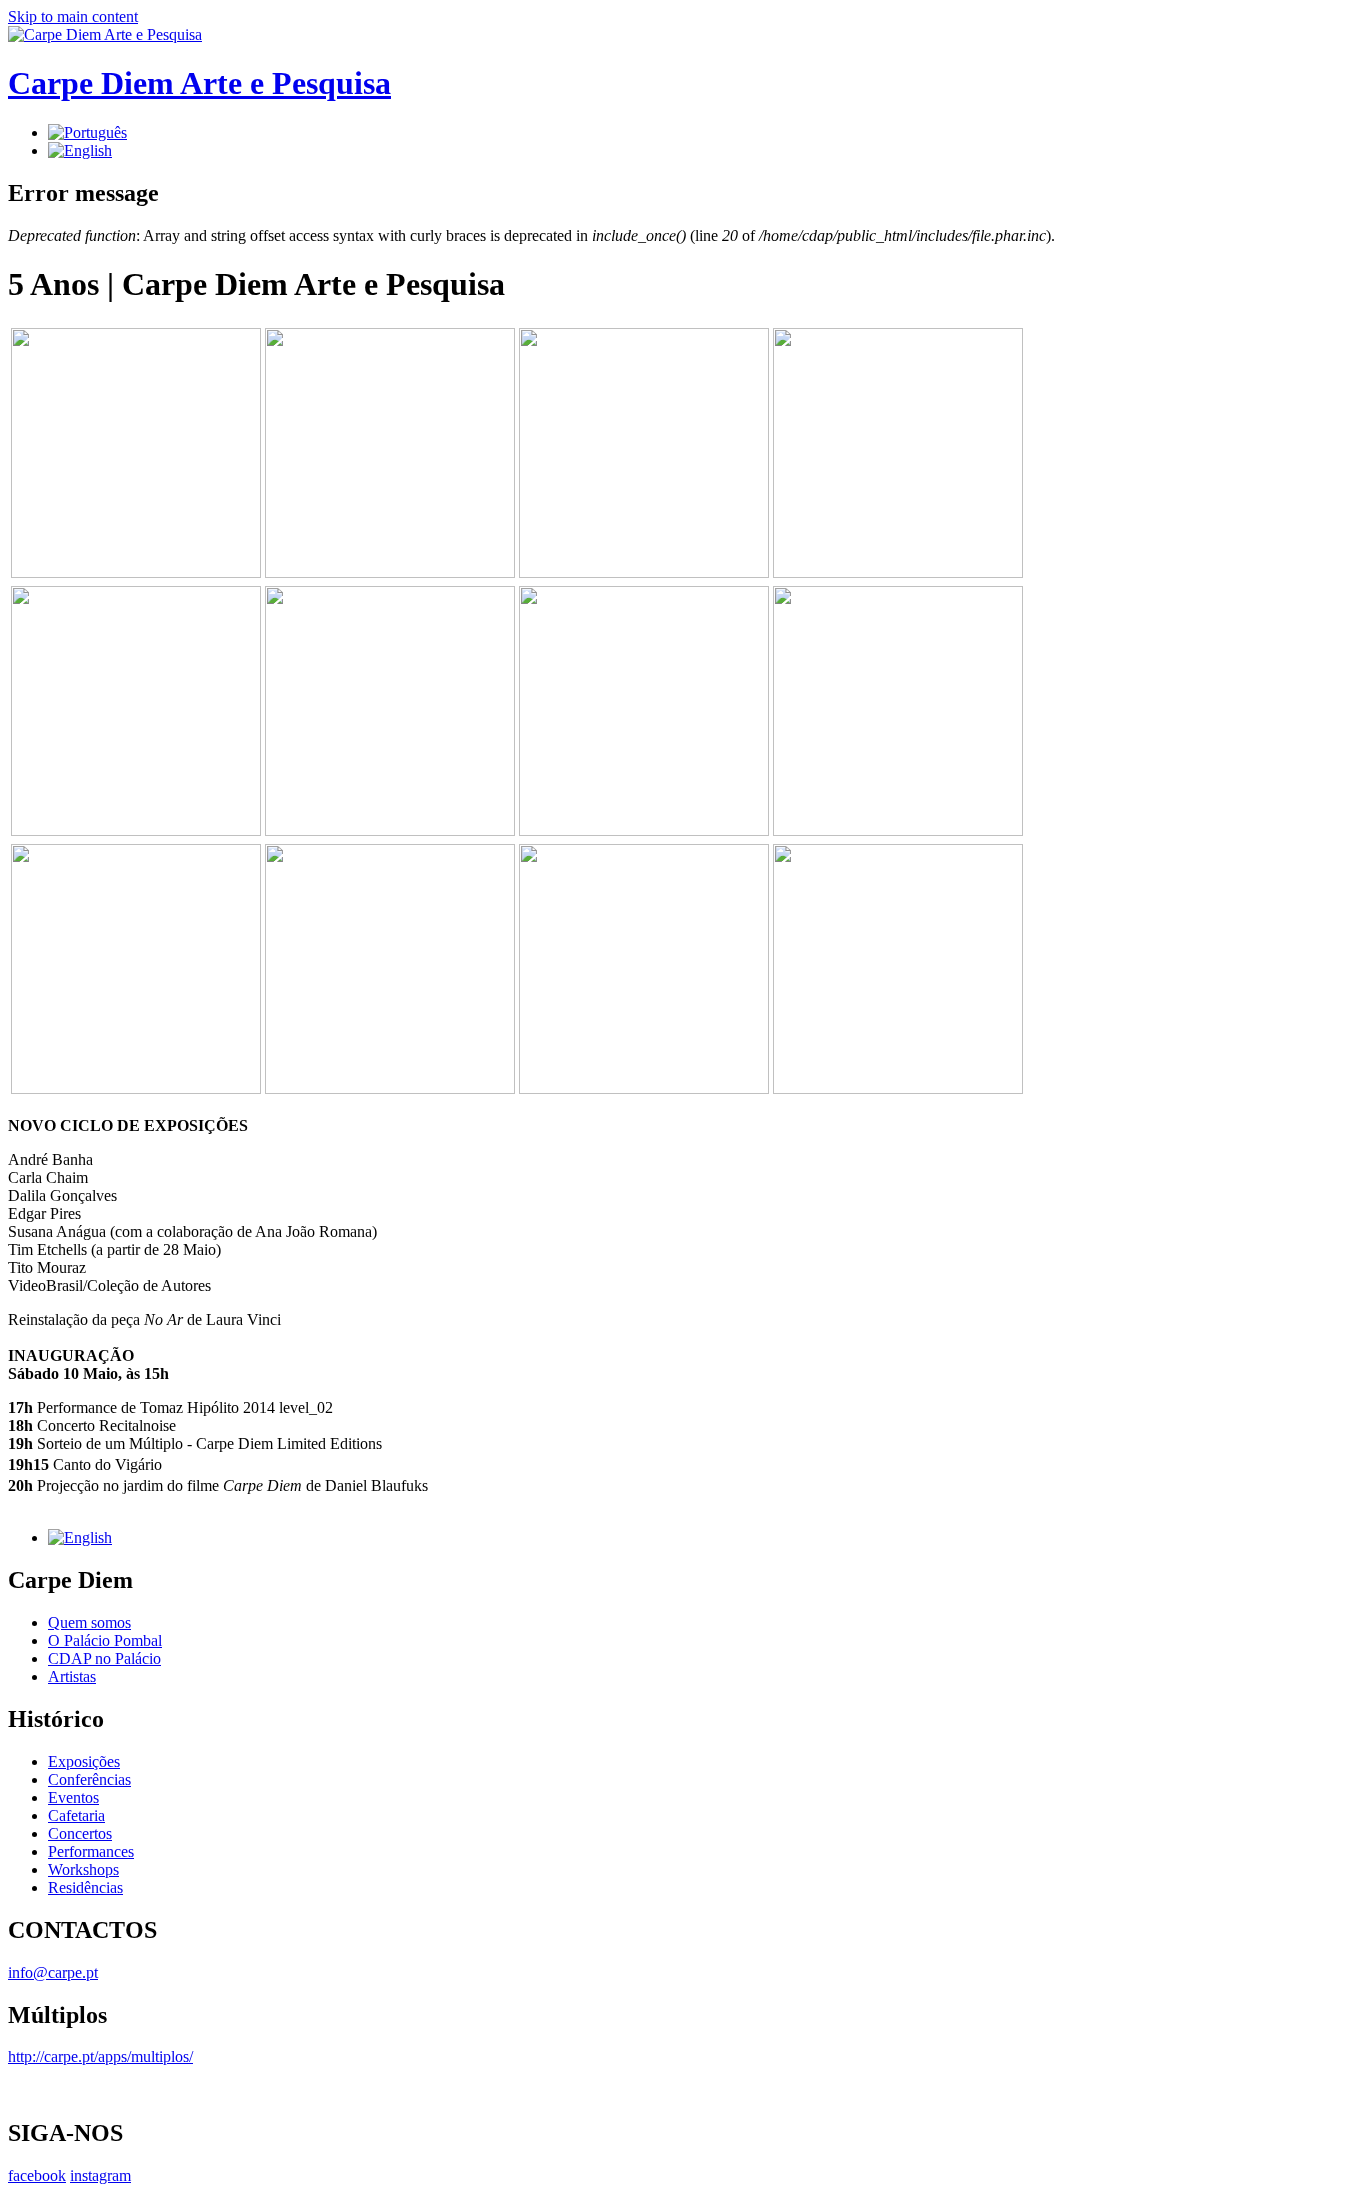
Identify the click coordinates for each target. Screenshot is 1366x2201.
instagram (100, 2175)
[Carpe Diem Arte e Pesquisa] (105, 34)
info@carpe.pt (53, 1972)
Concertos (80, 1833)
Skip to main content (73, 16)
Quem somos (89, 1622)
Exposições (84, 1761)
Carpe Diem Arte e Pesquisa (199, 83)
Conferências (89, 1779)
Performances (91, 1851)
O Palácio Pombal (105, 1640)
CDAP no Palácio (104, 1658)
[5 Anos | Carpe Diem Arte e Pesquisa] (87, 132)
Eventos (73, 1797)
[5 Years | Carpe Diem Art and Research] (80, 150)
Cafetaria (76, 1815)
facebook (37, 2175)
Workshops (83, 1869)
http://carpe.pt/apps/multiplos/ (100, 2056)
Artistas (72, 1676)
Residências (85, 1887)
